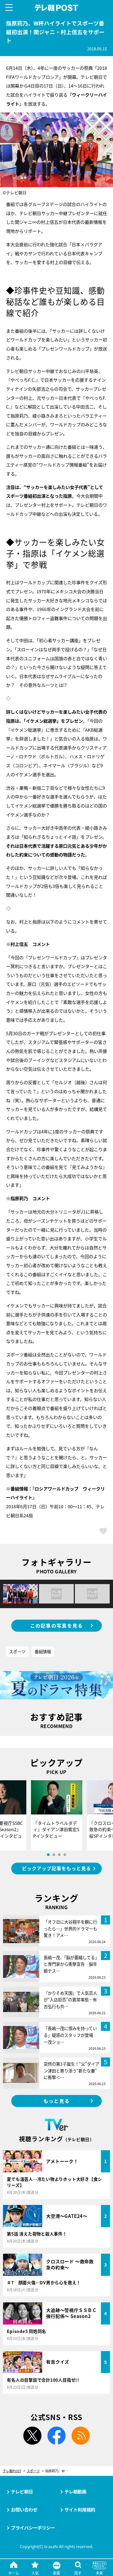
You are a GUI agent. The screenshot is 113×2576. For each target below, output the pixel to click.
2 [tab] (54, 1855)
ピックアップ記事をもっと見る (56, 1868)
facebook (56, 2436)
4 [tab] (65, 1855)
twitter (32, 2436)
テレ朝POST (57, 8)
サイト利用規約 (80, 2510)
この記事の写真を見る (57, 1626)
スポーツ (17, 1651)
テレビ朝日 (22, 2491)
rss (81, 2436)
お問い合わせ (24, 2510)
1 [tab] (48, 1855)
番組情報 (43, 1651)
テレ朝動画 (75, 2491)
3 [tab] (59, 1855)
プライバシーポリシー (33, 2528)
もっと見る (56, 2101)
